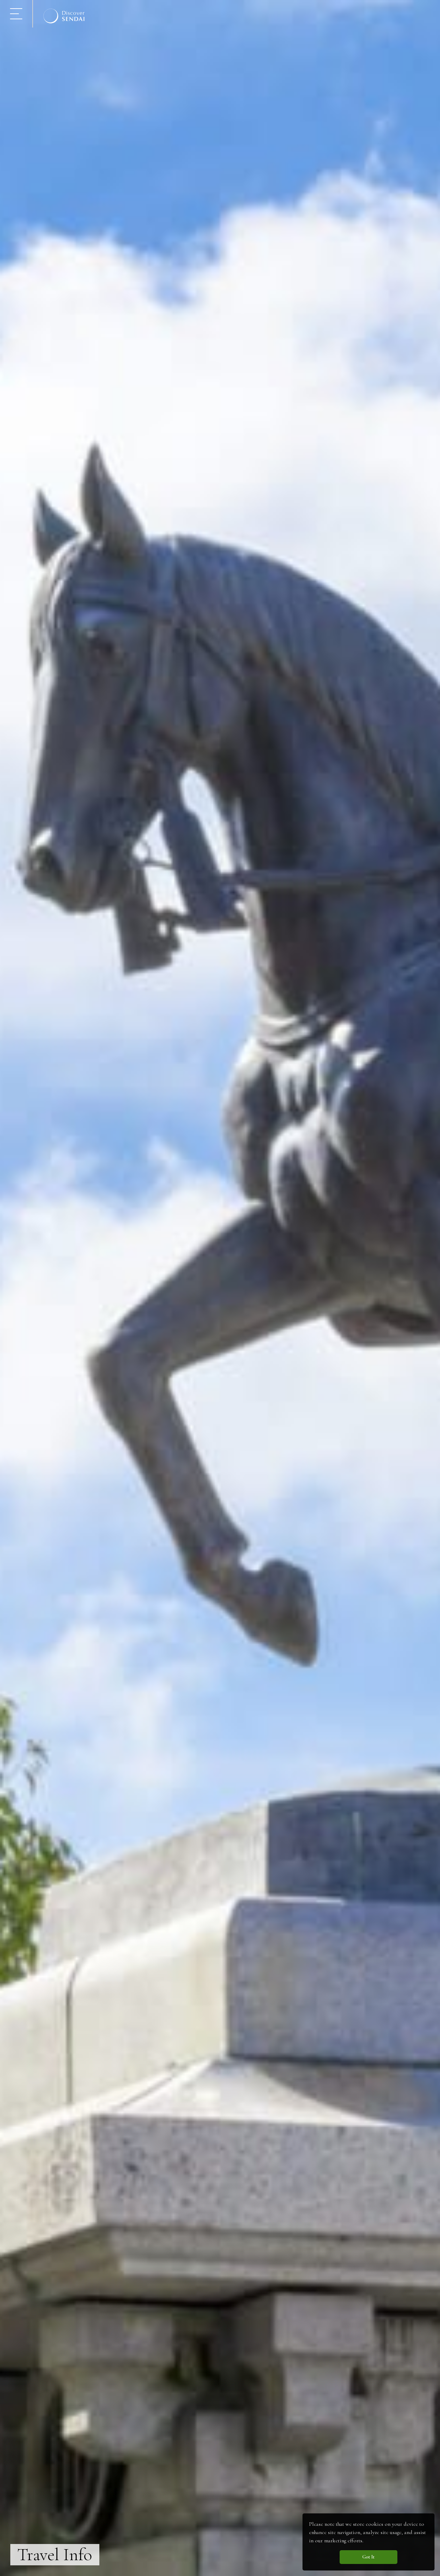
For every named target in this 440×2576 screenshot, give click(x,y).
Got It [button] (368, 2557)
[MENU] (16, 14)
